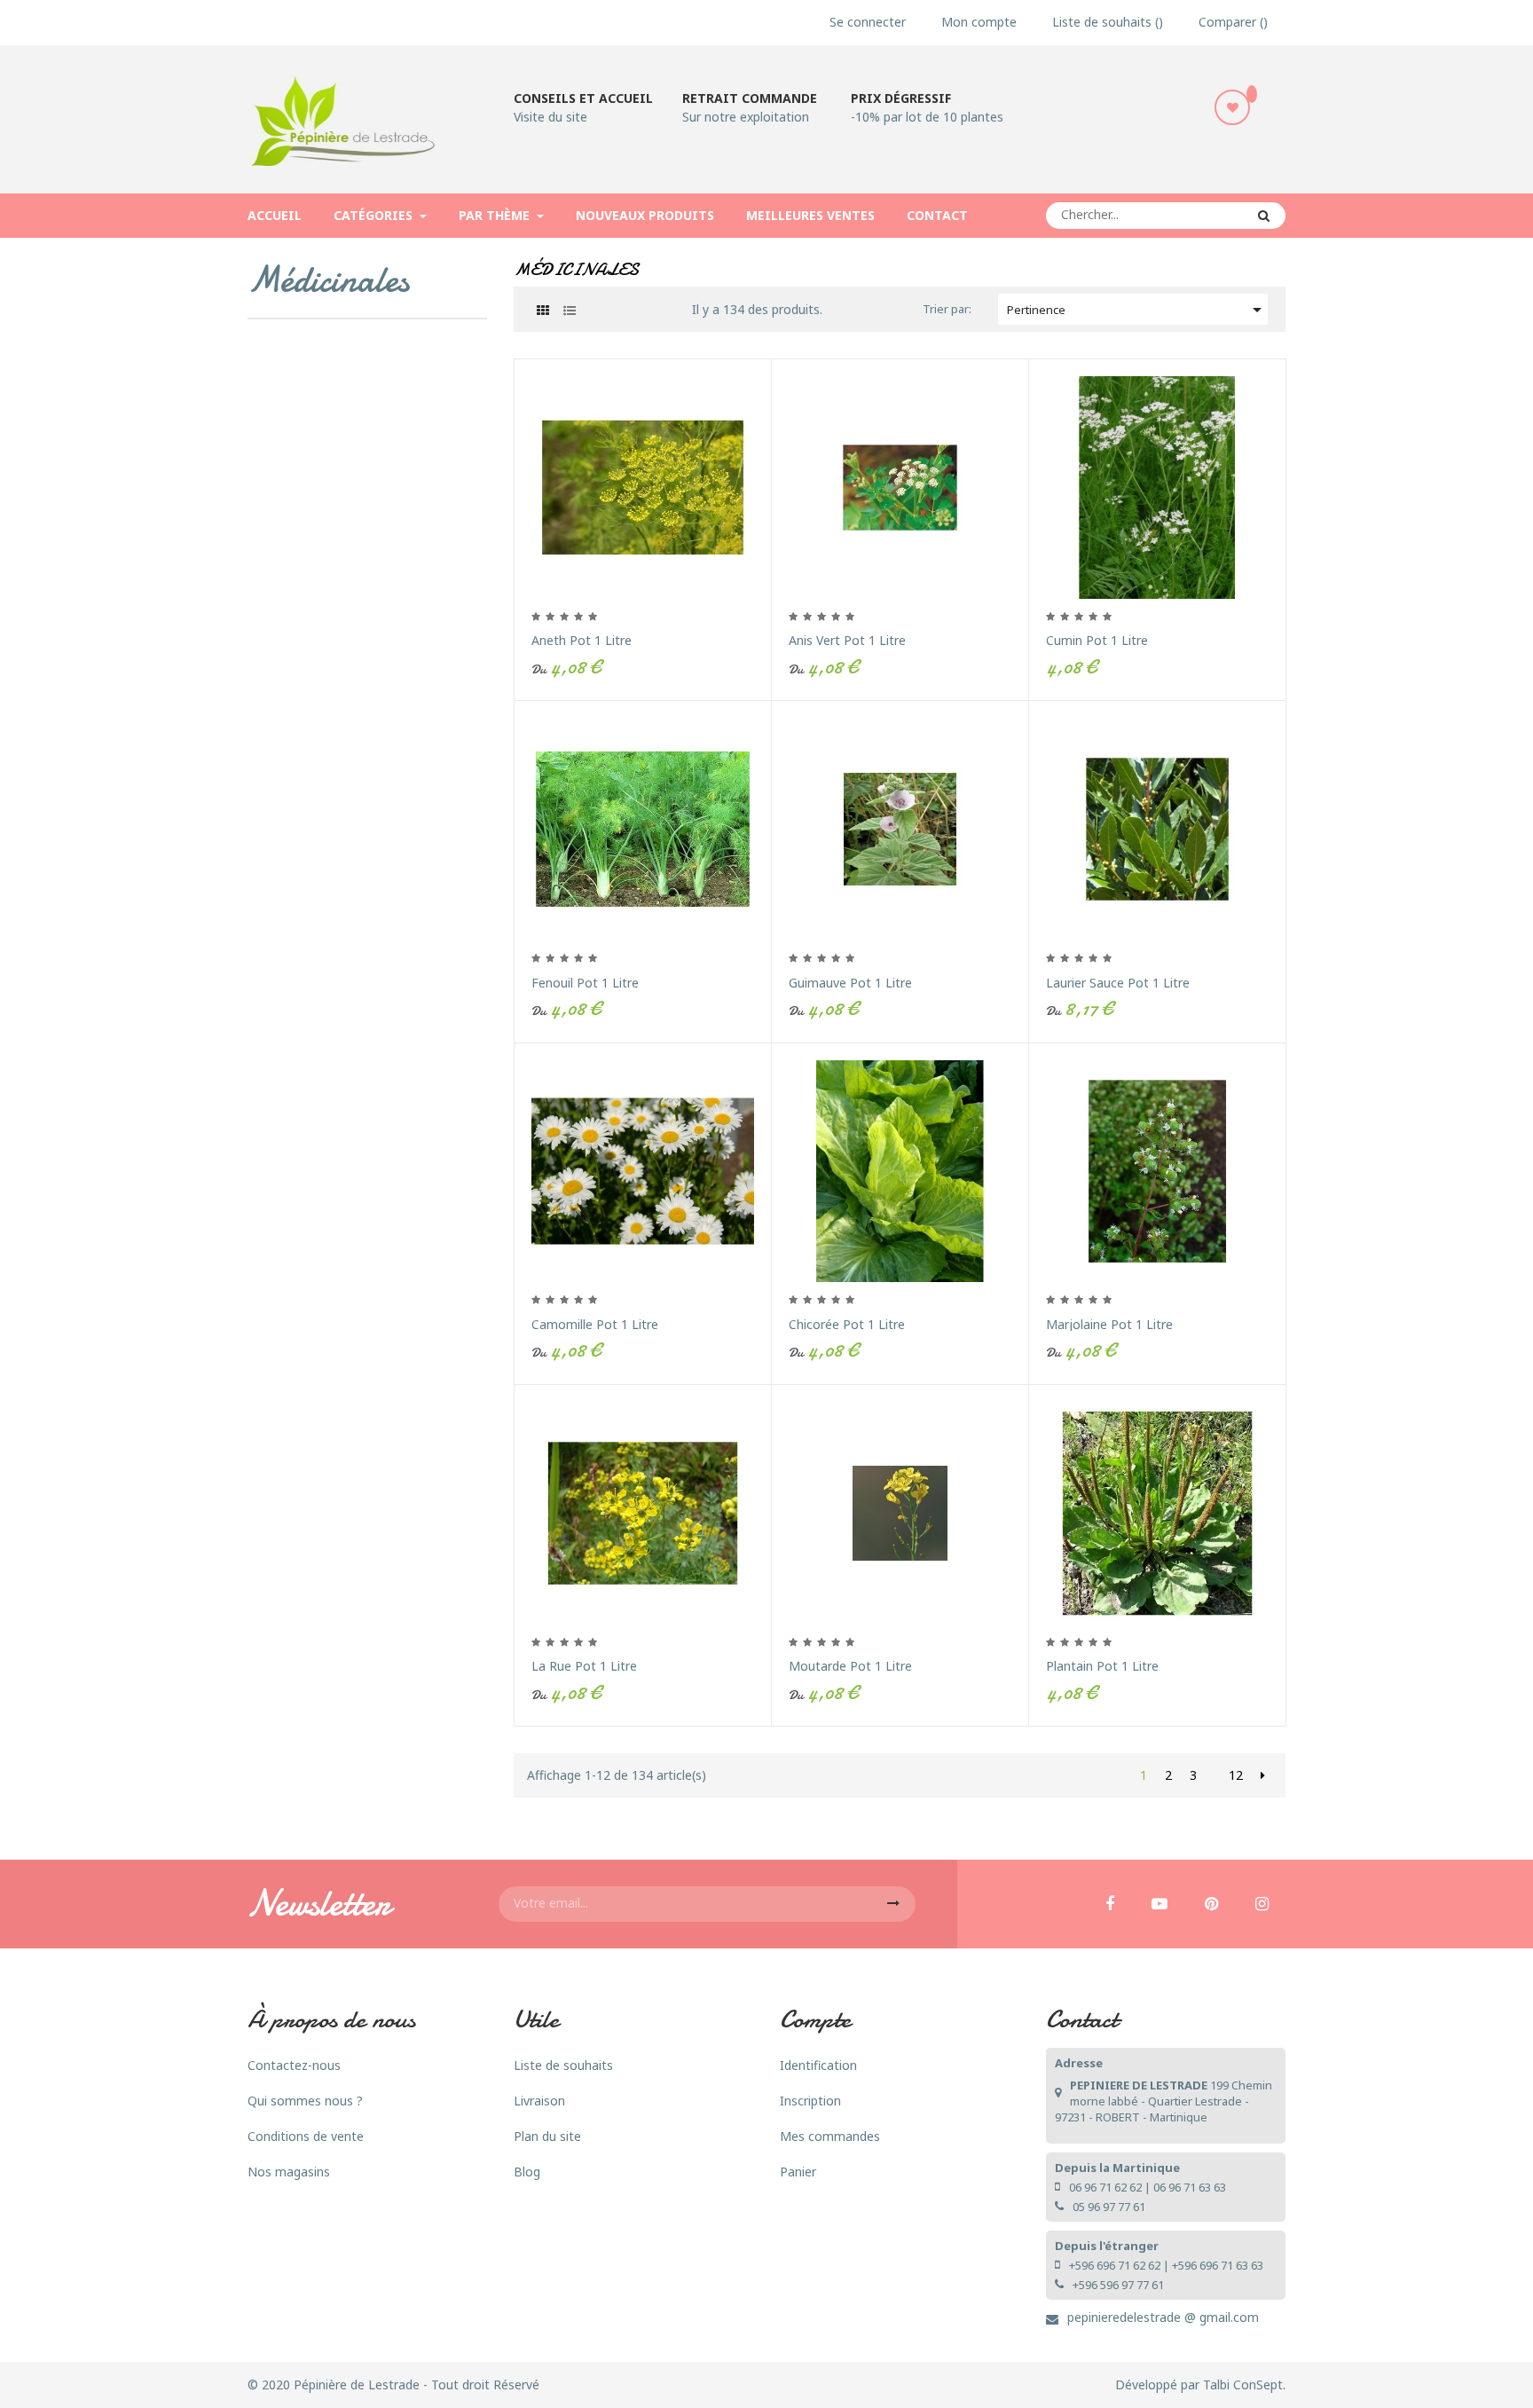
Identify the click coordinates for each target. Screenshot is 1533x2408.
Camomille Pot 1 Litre (595, 1324)
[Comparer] (770, 555)
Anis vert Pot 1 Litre (847, 640)
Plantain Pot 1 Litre (1102, 1666)
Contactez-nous (294, 2065)
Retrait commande (750, 98)
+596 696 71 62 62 (1115, 2265)
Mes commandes (830, 2136)
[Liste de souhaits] (1232, 107)
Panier (798, 2172)
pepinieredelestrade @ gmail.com (1163, 2317)
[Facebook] (1110, 1905)
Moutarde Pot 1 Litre (850, 1666)
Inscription (810, 2101)
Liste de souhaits (563, 2065)
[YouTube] (1160, 1905)
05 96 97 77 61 (1109, 2207)
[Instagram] (1262, 1905)
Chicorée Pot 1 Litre (847, 1324)
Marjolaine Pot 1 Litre (1109, 1324)
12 (1236, 1775)
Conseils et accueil (583, 98)
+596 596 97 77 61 (1118, 2285)
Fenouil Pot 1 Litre (585, 983)
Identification (818, 2065)
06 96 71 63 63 (1190, 2187)
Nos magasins (289, 2172)
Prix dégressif (901, 98)
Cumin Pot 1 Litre (1097, 640)
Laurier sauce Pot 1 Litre (1118, 983)
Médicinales (328, 279)
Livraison (539, 2101)
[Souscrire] (893, 1904)
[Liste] (569, 310)
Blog (527, 2172)
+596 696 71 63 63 (1218, 2265)
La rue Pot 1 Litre (584, 1666)
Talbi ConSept (1243, 2384)
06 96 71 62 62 (1105, 2187)
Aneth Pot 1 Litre (582, 640)
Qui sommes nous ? (305, 2101)
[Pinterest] (1211, 1905)
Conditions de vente (306, 2136)
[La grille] (542, 310)
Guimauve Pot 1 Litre (850, 983)
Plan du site (547, 2136)
